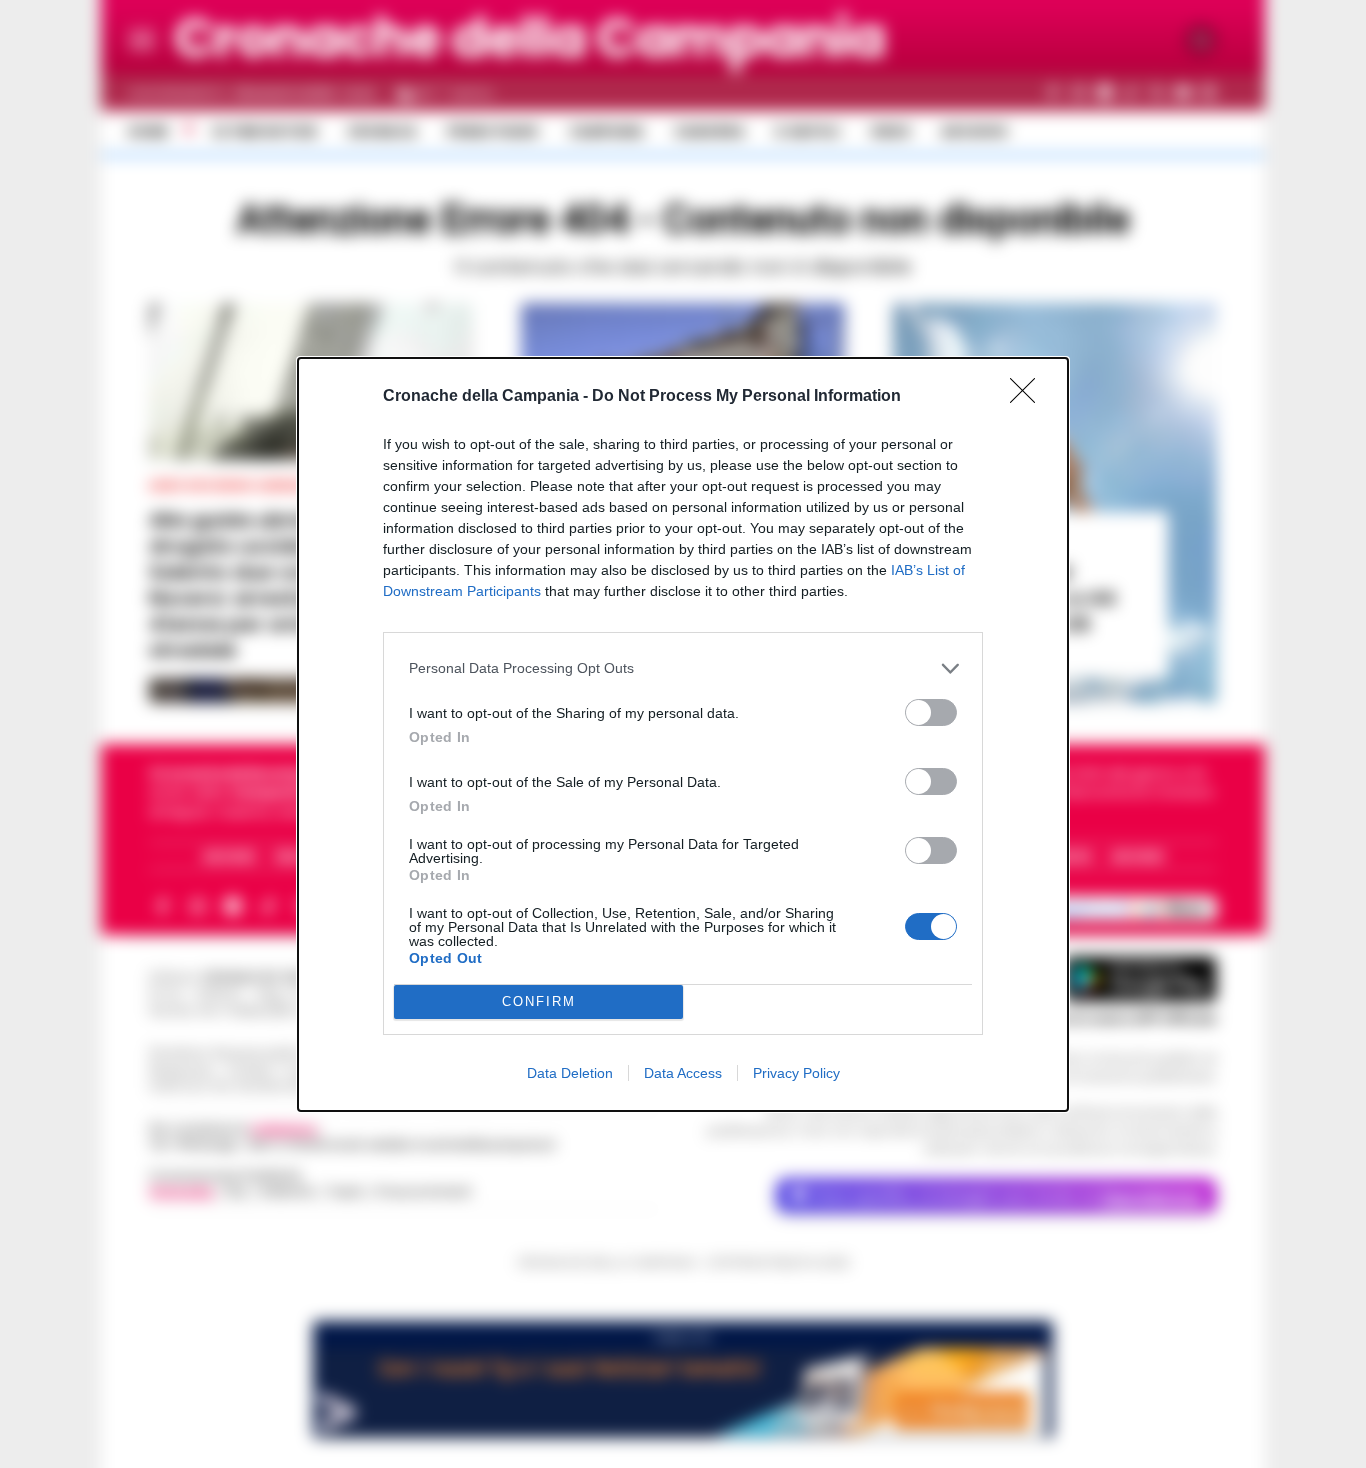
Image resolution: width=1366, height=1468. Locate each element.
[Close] (1029, 397)
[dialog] (683, 734)
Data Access (683, 1073)
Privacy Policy (796, 1073)
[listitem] (683, 668)
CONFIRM (539, 1001)
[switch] (931, 712)
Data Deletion (570, 1073)
